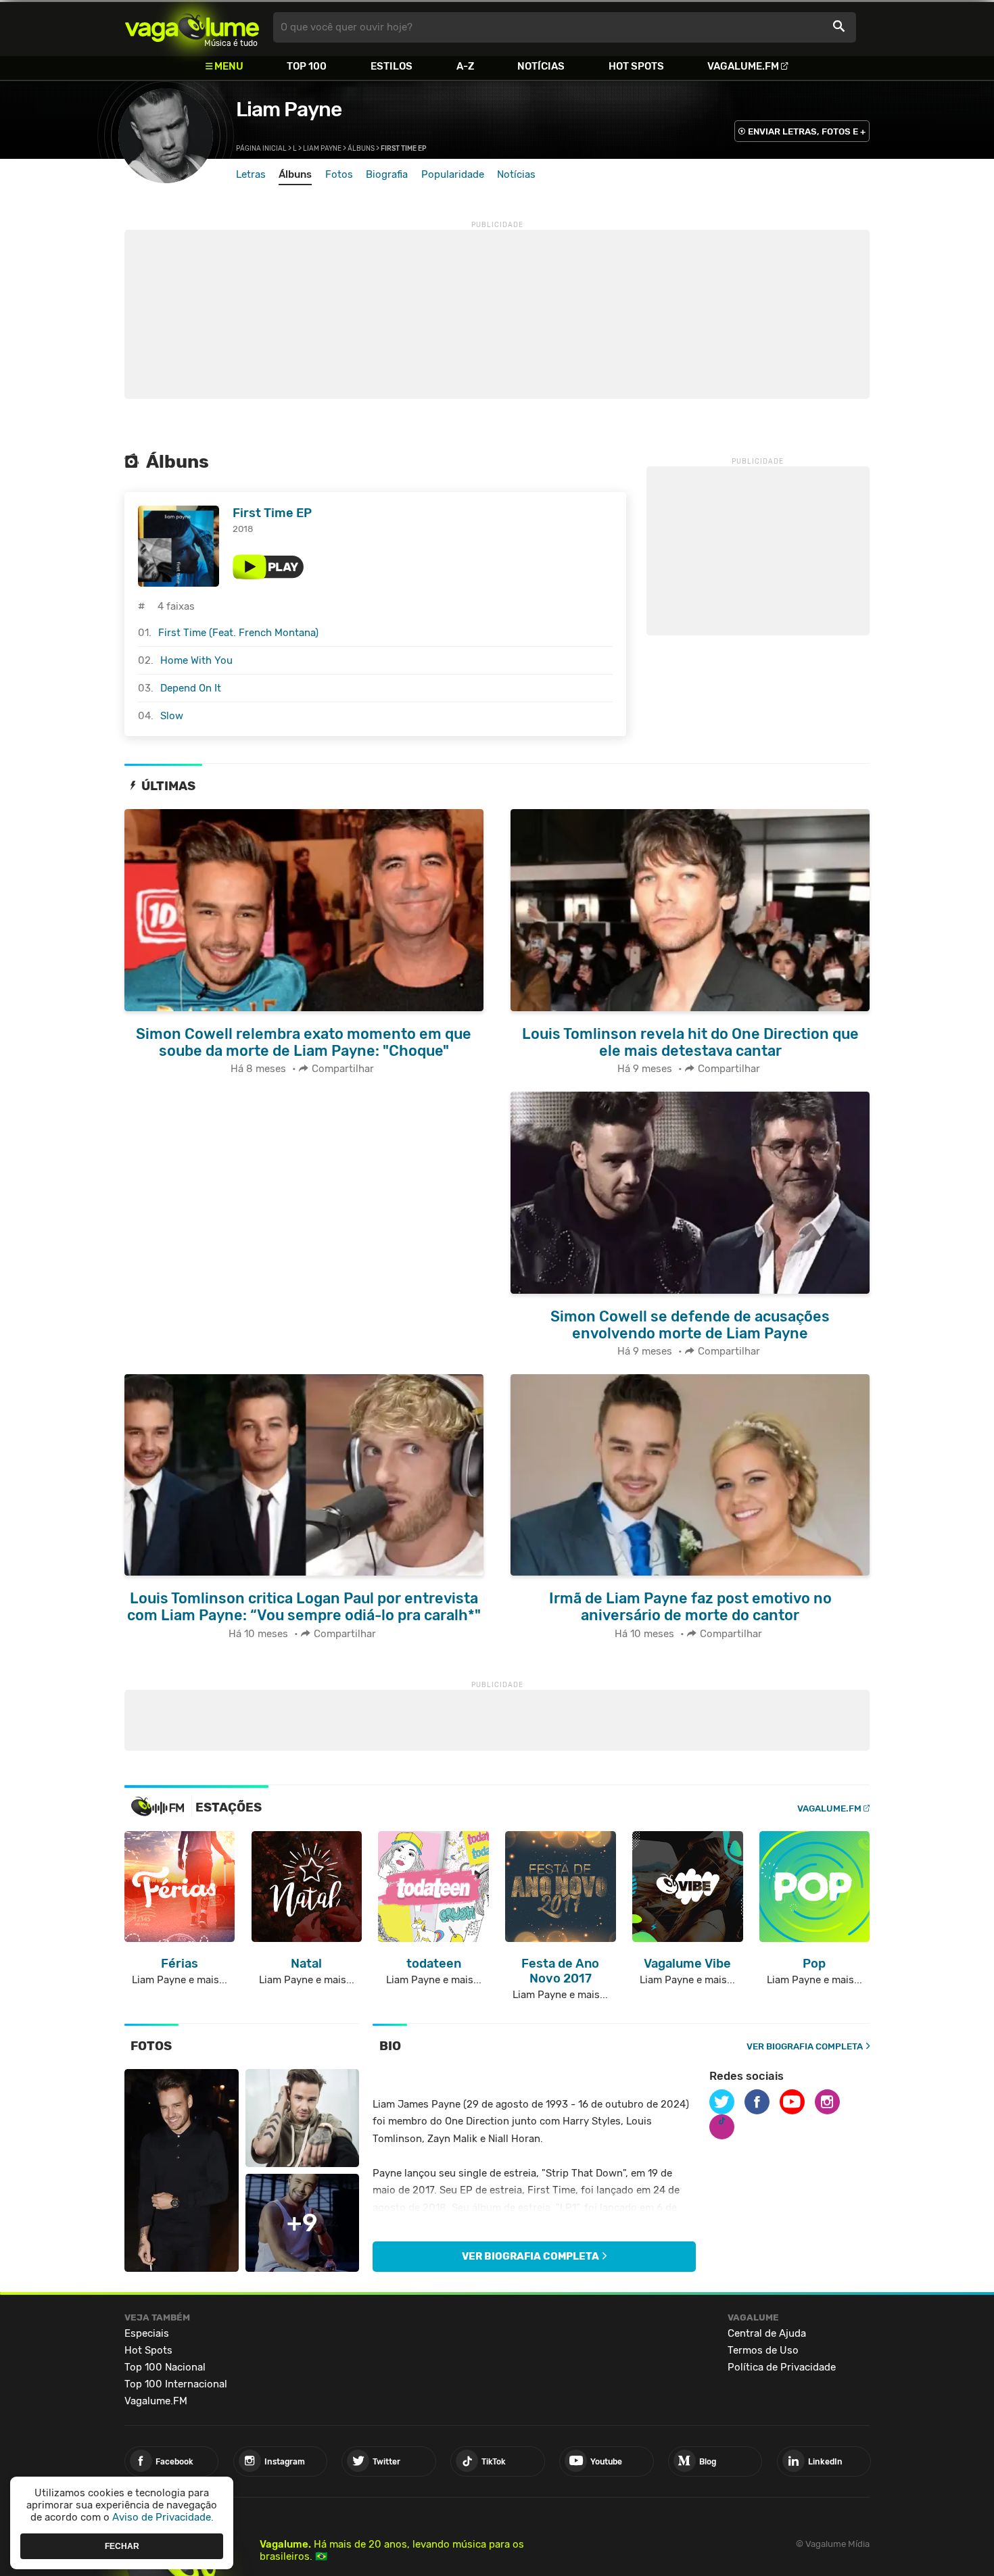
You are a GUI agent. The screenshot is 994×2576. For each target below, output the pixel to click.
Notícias (541, 66)
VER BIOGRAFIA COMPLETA (805, 2046)
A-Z (465, 66)
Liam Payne (289, 110)
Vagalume (192, 27)
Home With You (196, 660)
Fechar (122, 2546)
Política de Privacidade (782, 2367)
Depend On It (191, 688)
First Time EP (272, 513)
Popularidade (453, 174)
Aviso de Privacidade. (163, 2517)
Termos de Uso (763, 2350)
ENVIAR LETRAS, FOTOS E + (807, 131)
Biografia (387, 174)
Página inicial (261, 149)
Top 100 (307, 66)
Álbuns (361, 149)
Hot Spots (636, 66)
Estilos (392, 66)
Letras (251, 174)
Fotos (339, 174)
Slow (172, 716)
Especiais (147, 2333)
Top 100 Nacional (165, 2367)
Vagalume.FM (743, 66)
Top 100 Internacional (176, 2384)
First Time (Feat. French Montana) (238, 633)
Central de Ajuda (767, 2333)
